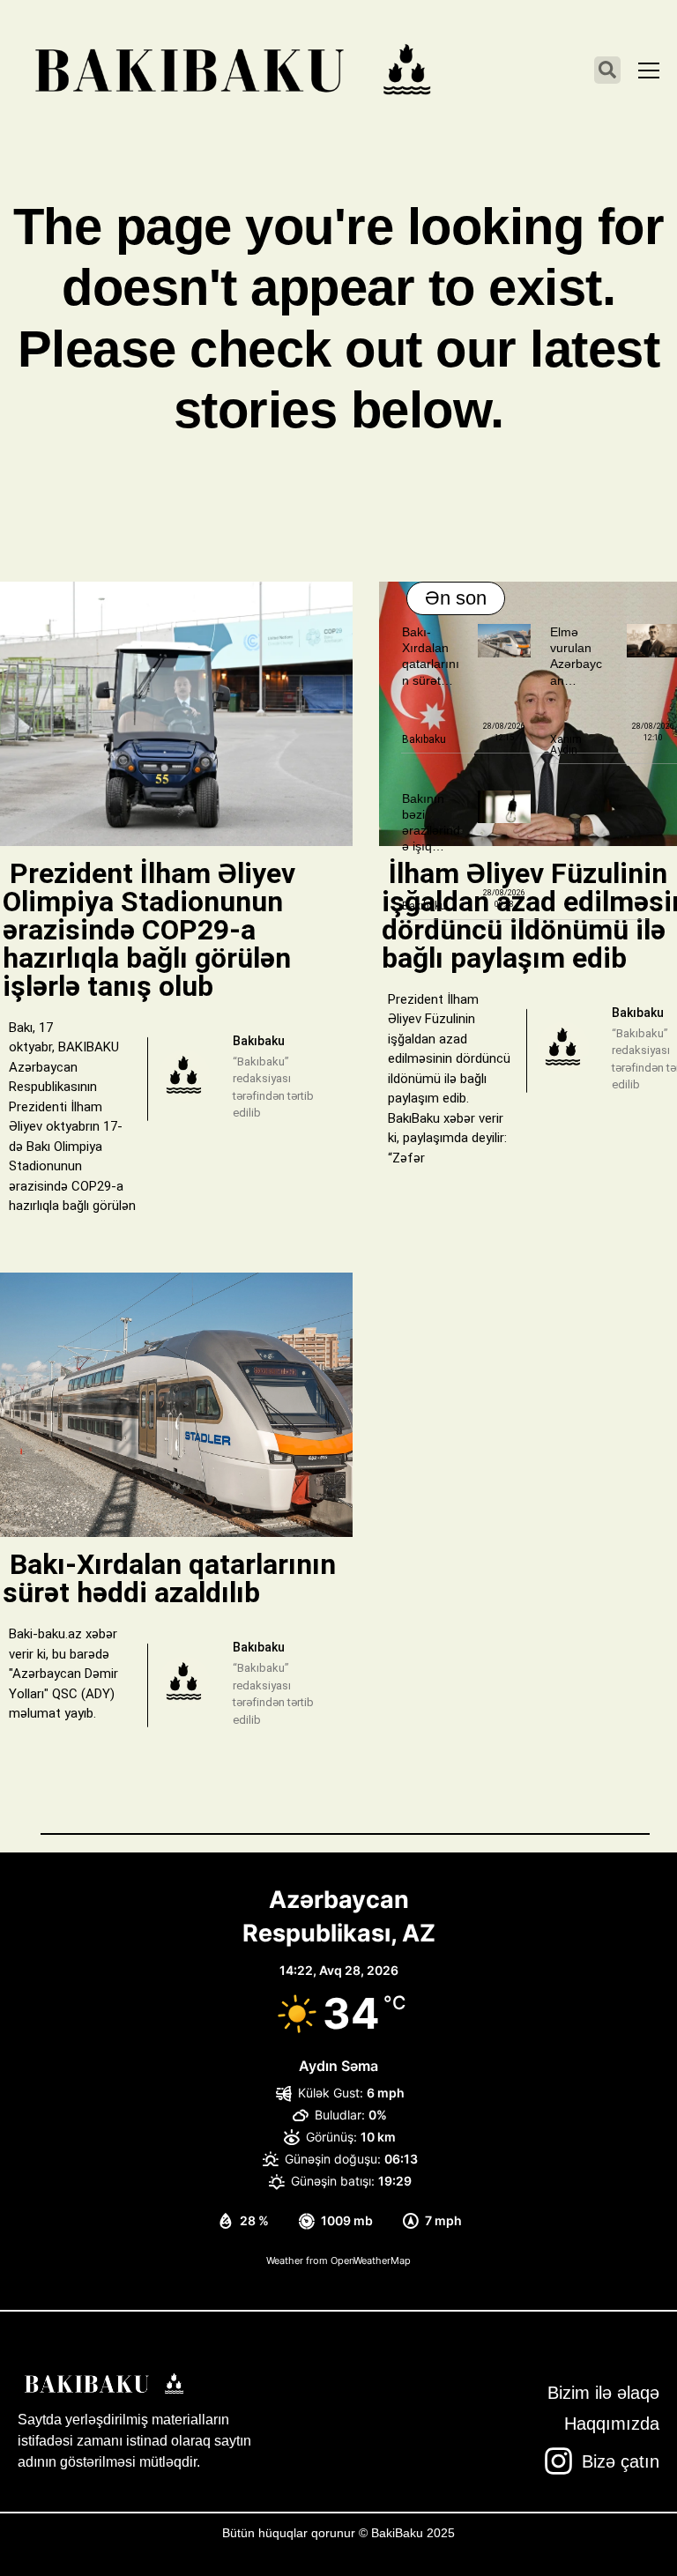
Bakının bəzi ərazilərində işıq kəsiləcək (431, 831)
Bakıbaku (424, 739)
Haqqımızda (612, 2424)
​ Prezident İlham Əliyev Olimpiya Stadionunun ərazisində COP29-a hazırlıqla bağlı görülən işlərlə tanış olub (149, 930)
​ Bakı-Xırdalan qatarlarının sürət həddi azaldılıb (169, 1578)
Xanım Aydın (566, 745)
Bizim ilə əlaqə (603, 2393)
